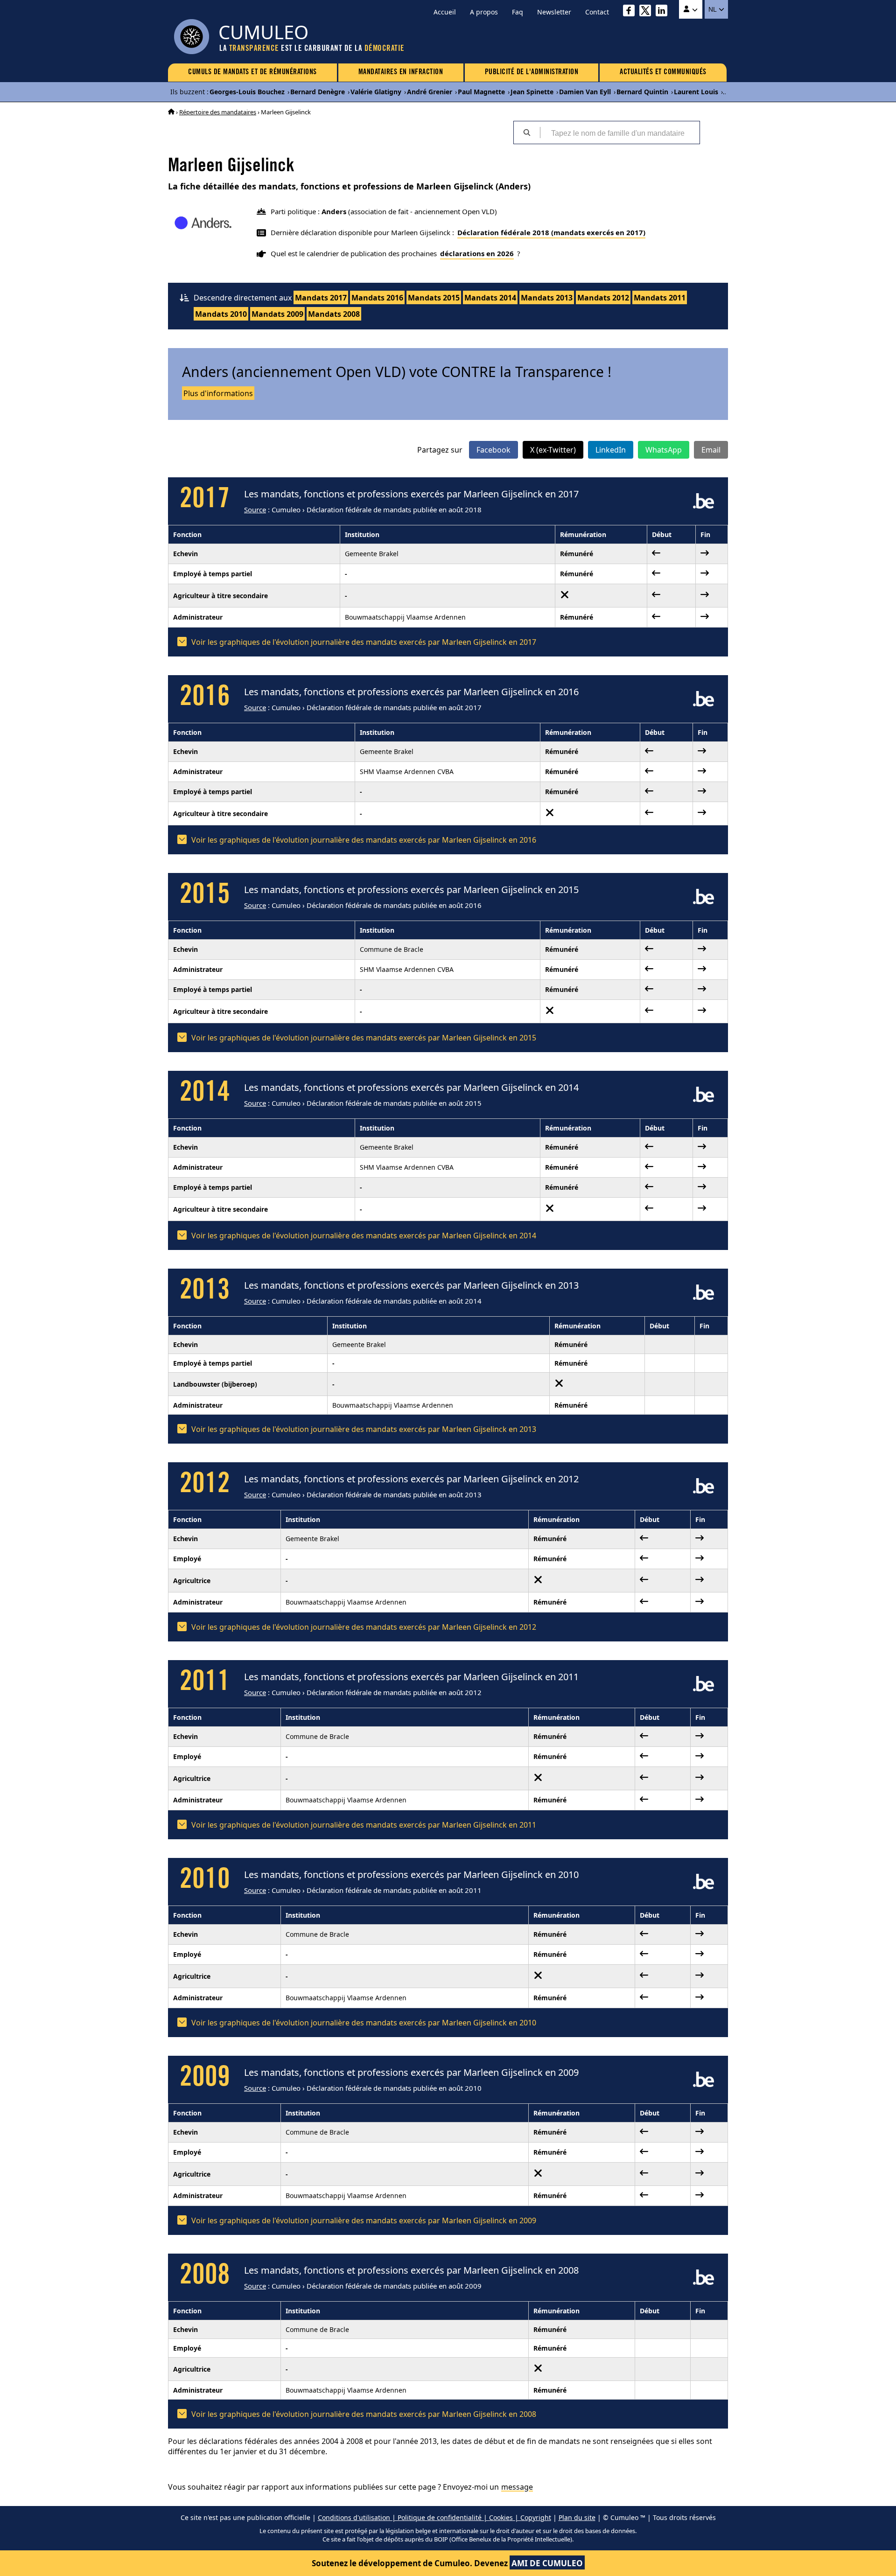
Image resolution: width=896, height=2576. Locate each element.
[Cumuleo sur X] (647, 12)
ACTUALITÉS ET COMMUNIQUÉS (663, 72)
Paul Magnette (481, 92)
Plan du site (577, 2517)
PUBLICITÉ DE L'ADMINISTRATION (532, 72)
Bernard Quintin (642, 92)
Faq (518, 12)
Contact (597, 12)
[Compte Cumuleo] (691, 9)
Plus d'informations (218, 393)
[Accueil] (171, 112)
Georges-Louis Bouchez (247, 92)
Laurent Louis (696, 92)
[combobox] (620, 133)
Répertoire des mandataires (218, 112)
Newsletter (554, 12)
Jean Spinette (532, 92)
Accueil (445, 12)
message (517, 2487)
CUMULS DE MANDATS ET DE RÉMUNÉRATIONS (252, 72)
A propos (484, 12)
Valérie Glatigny (376, 92)
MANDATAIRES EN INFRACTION (401, 72)
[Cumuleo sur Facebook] (631, 12)
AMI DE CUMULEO (547, 2563)
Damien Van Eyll (585, 92)
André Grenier (430, 92)
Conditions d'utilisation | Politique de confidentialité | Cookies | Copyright (434, 2517)
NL (713, 9)
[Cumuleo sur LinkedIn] (664, 12)
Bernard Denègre (318, 92)
